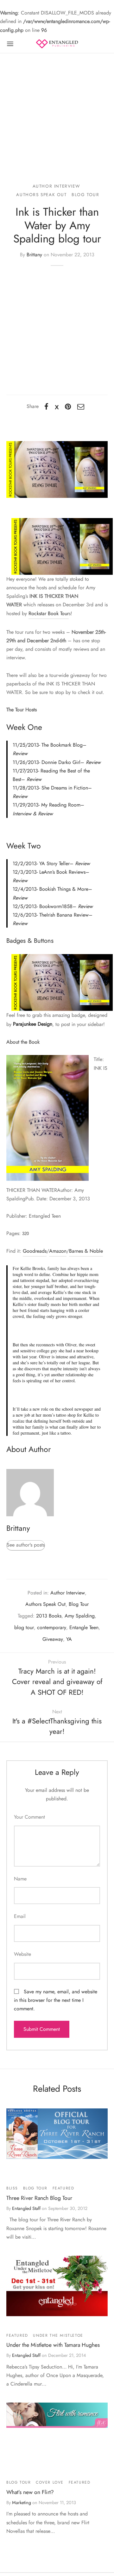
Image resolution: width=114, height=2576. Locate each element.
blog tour (24, 1627)
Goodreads (35, 1251)
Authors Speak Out (41, 195)
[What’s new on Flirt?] (57, 2415)
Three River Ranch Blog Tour (39, 2198)
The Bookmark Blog (62, 745)
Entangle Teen (84, 1627)
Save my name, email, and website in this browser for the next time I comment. (56, 2000)
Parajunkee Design (33, 1024)
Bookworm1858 (56, 906)
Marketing (22, 2503)
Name (20, 1879)
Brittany (34, 255)
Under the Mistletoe (58, 2335)
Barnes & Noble (86, 1251)
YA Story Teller (54, 863)
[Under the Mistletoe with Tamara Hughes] (57, 2286)
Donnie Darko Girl (61, 762)
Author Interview (56, 186)
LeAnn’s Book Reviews (62, 872)
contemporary (52, 1627)
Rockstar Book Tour (49, 613)
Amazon (58, 1251)
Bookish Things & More (64, 889)
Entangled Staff (26, 2208)
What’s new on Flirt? (30, 2492)
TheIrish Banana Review (64, 915)
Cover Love (50, 2482)
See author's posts (26, 1545)
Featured (63, 2188)
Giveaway (53, 1639)
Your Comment (29, 1817)
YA (69, 1639)
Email (20, 1916)
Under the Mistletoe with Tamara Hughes (53, 2345)
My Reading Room (61, 805)
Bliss (12, 2188)
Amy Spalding (80, 1616)
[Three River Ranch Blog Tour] (57, 2133)
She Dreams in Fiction (65, 788)
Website (22, 1954)
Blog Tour (85, 195)
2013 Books (49, 1616)
